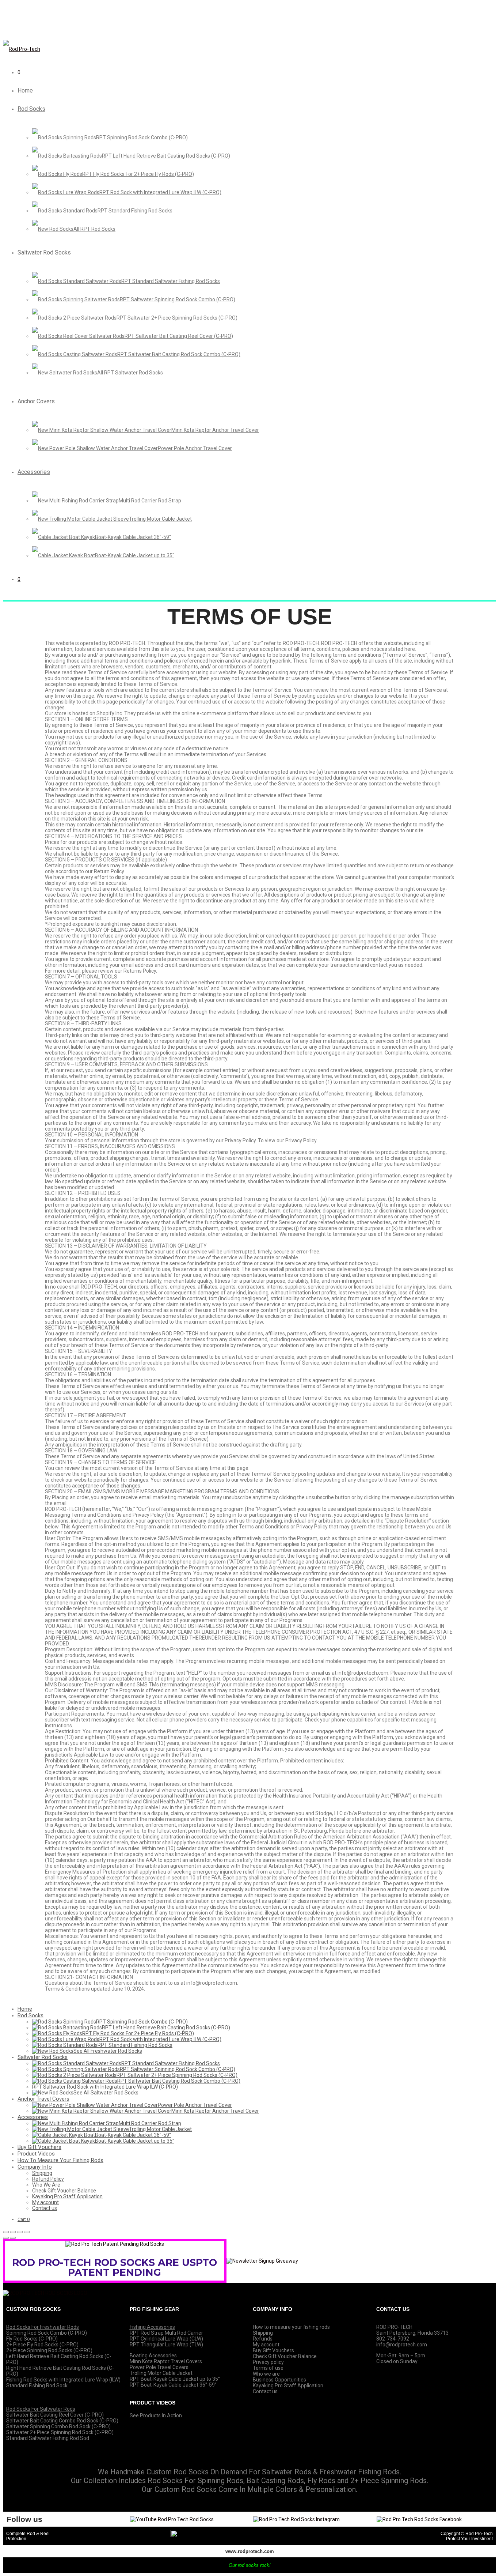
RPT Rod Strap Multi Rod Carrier (166, 2333)
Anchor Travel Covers (43, 2099)
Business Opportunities (279, 2380)
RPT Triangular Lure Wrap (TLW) (166, 2345)
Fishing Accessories (152, 2327)
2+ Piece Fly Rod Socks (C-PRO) (42, 2345)
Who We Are (46, 2185)
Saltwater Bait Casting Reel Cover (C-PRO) (55, 2415)
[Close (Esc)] (6, 2232)
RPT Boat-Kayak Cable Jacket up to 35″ (175, 2379)
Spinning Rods (220, 2481)
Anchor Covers (36, 401)
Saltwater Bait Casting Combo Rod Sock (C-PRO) (62, 2421)
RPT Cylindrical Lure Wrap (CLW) (166, 2339)
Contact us (45, 2208)
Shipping (42, 2173)
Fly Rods (321, 2481)
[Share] (13, 2232)
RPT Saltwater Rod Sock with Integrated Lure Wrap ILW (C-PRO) (105, 2087)
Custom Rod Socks (186, 2489)
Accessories (34, 472)
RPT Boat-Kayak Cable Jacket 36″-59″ (173, 2385)
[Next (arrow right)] (13, 2238)
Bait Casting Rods (275, 2481)
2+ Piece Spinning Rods (388, 2481)
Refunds (263, 2339)
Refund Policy (48, 2179)
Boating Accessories (153, 2356)
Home (25, 90)
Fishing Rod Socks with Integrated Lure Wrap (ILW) (63, 2380)
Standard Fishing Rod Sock (37, 2385)
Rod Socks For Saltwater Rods (41, 2409)
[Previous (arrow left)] (6, 2238)
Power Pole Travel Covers (159, 2367)
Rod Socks (31, 109)
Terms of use (268, 2368)
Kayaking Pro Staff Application (67, 2196)
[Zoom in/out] (27, 2232)
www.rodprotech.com (250, 2551)
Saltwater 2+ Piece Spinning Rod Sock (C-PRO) (60, 2432)
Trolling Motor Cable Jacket (161, 2373)
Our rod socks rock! (250, 2565)
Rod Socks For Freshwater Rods (43, 2327)
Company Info (35, 2167)
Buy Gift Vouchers (39, 2147)
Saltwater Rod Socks (44, 252)
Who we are (266, 2374)
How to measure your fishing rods (291, 2327)
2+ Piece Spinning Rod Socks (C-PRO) (49, 2350)
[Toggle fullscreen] (20, 2232)
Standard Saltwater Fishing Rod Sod (48, 2438)
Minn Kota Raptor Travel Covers (166, 2361)
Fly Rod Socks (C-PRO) (32, 2339)
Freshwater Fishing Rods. (360, 2472)
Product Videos (36, 2154)
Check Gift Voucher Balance (64, 2191)
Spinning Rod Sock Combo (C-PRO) (47, 2333)
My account (45, 2202)
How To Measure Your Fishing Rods (60, 2160)
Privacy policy (268, 2362)
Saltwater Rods (287, 2472)
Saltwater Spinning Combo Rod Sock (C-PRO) (58, 2426)
